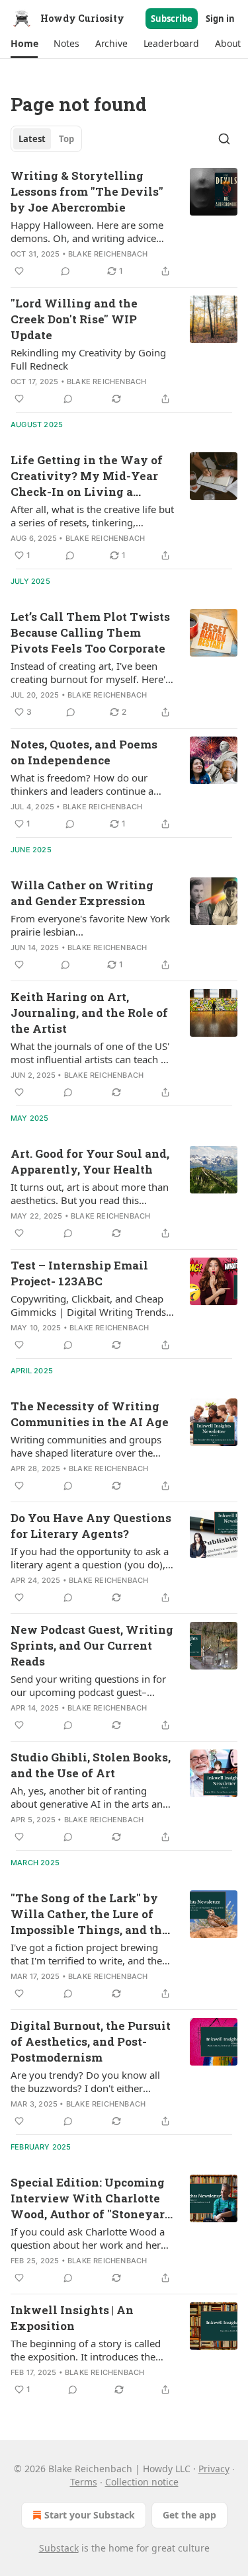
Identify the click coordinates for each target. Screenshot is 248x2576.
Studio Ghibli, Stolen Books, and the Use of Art (91, 1765)
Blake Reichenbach (108, 254)
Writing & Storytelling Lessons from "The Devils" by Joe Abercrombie (87, 191)
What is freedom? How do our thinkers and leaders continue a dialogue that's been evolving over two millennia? (89, 784)
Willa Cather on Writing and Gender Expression (82, 893)
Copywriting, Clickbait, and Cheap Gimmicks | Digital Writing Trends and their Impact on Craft (88, 1305)
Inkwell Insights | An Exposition (72, 2318)
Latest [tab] (32, 139)
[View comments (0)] (65, 271)
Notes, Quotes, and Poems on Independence (84, 752)
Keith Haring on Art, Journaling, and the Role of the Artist (89, 1013)
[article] (124, 223)
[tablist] (46, 139)
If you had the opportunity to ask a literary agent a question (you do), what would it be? (90, 1558)
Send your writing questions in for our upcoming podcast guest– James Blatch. (88, 1685)
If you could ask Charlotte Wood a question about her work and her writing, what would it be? (88, 2238)
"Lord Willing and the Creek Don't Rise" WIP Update (74, 319)
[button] (24, 44)
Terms (84, 2482)
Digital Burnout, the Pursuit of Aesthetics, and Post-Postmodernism (91, 2041)
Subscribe (172, 19)
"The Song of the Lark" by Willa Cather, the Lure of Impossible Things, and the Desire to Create (90, 1914)
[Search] (224, 139)
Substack (59, 2548)
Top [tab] (66, 139)
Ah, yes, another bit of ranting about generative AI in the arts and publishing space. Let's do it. (90, 1797)
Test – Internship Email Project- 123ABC (79, 1273)
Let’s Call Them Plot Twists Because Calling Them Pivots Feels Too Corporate (90, 632)
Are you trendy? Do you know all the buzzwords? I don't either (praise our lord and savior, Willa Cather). (85, 2081)
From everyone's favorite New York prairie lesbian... (90, 925)
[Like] (19, 271)
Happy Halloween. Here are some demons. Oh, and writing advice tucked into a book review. (87, 231)
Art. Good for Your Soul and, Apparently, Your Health (90, 1161)
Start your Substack (90, 2515)
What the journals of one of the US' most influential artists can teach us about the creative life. (91, 1053)
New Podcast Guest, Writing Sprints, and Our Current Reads (92, 1645)
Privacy (214, 2469)
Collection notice (142, 2482)
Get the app (189, 2515)
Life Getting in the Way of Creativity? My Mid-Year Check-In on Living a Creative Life (87, 476)
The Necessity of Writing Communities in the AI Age (90, 1414)
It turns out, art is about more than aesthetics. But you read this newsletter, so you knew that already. (90, 1193)
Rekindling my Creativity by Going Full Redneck (88, 359)
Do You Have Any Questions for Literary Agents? (91, 1526)
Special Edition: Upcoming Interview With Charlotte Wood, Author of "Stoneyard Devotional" (91, 2198)
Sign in (220, 19)
